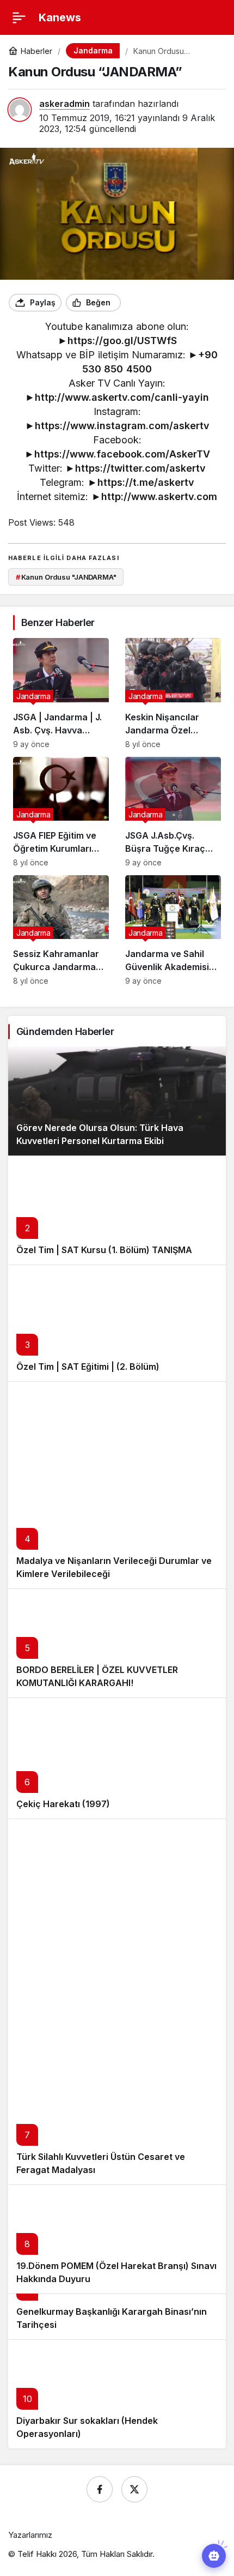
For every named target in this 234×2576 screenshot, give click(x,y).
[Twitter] (134, 2489)
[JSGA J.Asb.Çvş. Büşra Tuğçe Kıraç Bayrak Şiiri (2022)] (173, 812)
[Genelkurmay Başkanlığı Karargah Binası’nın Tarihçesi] (117, 2316)
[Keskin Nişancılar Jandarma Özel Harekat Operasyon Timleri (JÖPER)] (173, 693)
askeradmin (64, 104)
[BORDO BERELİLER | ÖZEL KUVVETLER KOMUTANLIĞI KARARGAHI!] (117, 1643)
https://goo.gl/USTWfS (122, 341)
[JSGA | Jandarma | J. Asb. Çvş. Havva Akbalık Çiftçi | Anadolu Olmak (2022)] (61, 693)
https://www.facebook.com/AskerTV (122, 454)
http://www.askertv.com (159, 496)
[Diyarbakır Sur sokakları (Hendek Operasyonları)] (117, 2394)
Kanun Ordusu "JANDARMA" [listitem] (66, 577)
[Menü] (19, 17)
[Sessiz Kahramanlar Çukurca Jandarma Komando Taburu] (61, 930)
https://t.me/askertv (146, 482)
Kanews (60, 17)
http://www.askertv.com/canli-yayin (122, 397)
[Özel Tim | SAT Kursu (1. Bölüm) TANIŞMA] (117, 1210)
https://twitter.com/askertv (140, 468)
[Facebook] (100, 2489)
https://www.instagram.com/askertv (122, 426)
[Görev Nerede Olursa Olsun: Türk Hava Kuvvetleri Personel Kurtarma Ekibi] (117, 1101)
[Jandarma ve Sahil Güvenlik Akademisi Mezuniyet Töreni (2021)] (173, 930)
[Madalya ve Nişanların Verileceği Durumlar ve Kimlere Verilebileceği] (117, 1485)
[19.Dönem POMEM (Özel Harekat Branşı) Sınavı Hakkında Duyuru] (117, 2239)
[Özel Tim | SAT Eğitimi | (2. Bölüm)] (117, 1323)
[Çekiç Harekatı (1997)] (117, 1758)
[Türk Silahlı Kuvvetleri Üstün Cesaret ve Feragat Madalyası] (117, 2002)
